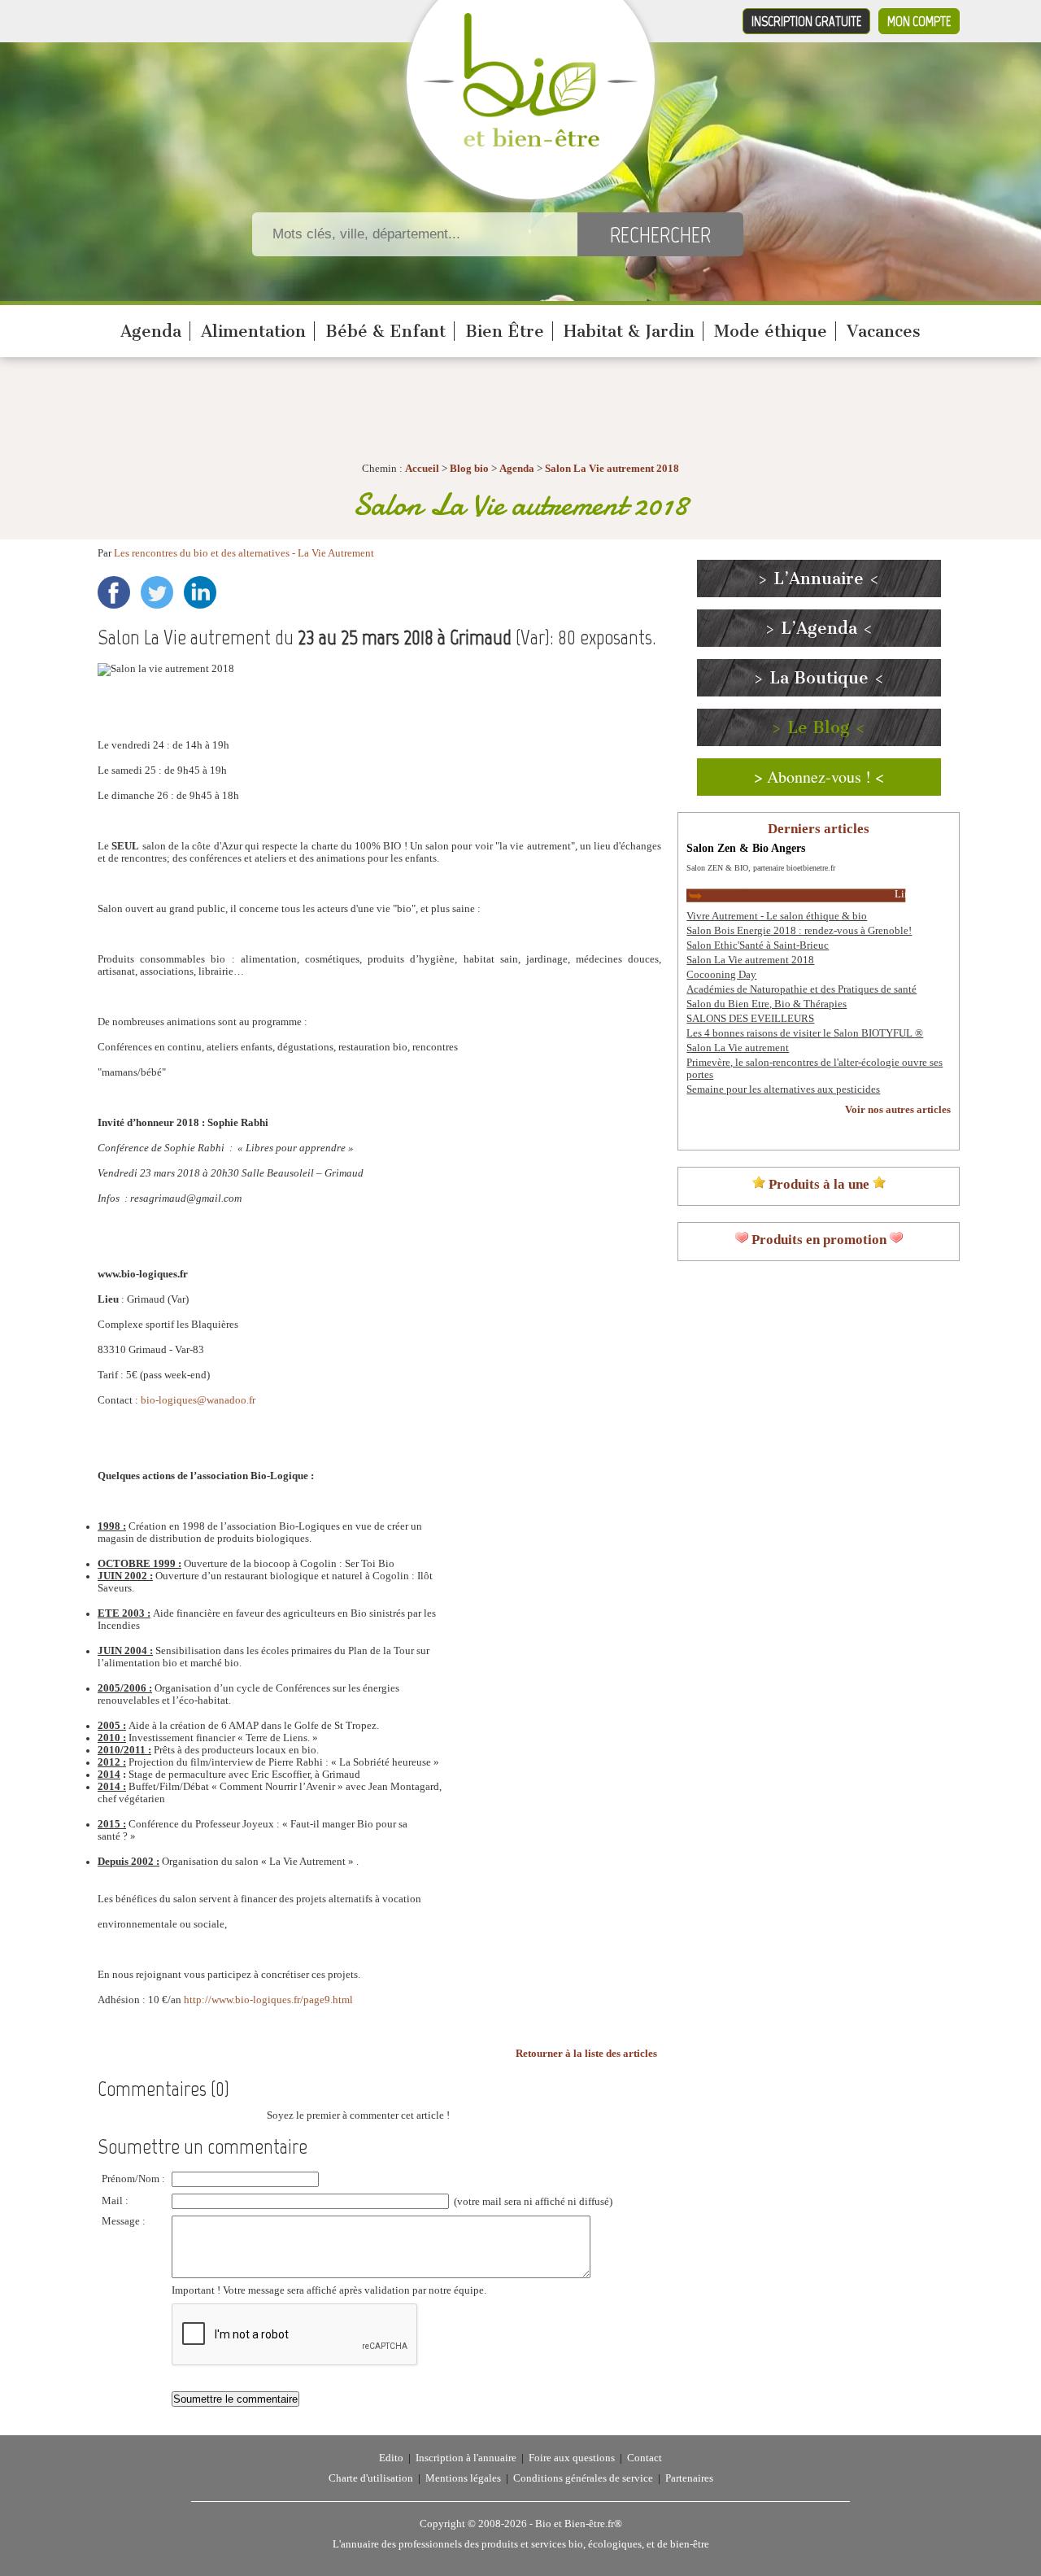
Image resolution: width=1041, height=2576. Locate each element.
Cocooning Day (721, 975)
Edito (391, 2458)
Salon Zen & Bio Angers (746, 848)
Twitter (157, 592)
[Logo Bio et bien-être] (531, 143)
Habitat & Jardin (629, 331)
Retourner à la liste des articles (586, 2054)
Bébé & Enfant (385, 331)
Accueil (422, 469)
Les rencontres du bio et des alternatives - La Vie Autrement (244, 553)
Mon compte (919, 21)
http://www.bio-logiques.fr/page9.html (268, 2000)
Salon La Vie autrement (738, 1048)
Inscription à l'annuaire (466, 2458)
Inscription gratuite (806, 21)
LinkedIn (200, 592)
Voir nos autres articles (898, 1110)
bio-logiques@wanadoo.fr (198, 1400)
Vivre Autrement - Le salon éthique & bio (777, 916)
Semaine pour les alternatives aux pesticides (783, 1089)
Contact (645, 2458)
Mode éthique (771, 331)
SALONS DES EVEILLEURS (750, 1019)
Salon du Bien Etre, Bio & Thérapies (767, 1004)
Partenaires (689, 2478)
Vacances (884, 331)
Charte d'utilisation (371, 2478)
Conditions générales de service (583, 2478)
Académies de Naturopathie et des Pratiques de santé (801, 989)
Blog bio (469, 469)
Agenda (151, 331)
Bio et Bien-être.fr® (579, 2524)
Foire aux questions (572, 2458)
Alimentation (253, 331)
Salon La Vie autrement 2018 (612, 469)
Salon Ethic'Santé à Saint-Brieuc (758, 945)
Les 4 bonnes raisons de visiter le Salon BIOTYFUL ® (805, 1033)
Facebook (114, 592)
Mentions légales (463, 2478)
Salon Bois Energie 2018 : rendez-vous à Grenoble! (799, 931)
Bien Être (505, 331)
